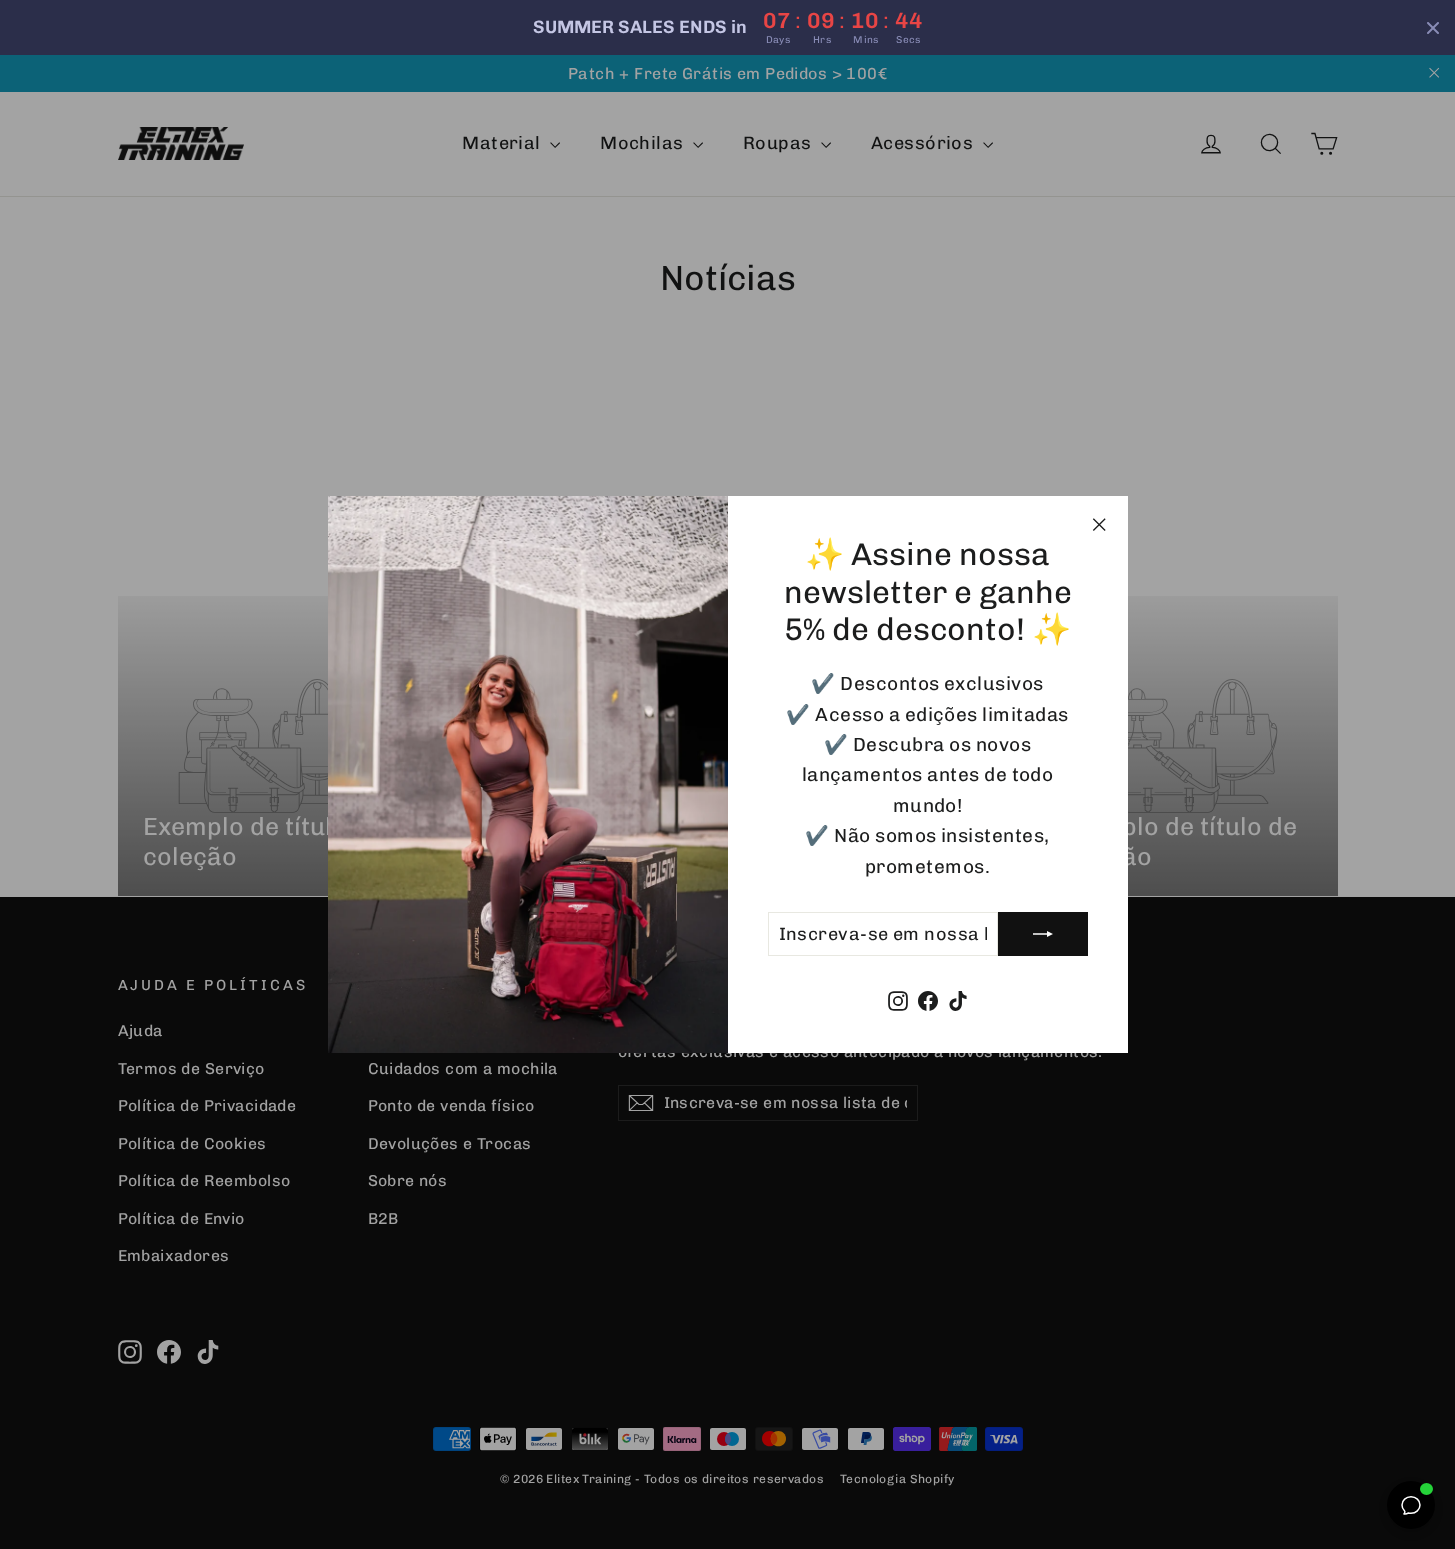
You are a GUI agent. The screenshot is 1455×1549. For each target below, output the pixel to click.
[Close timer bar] (1433, 28)
